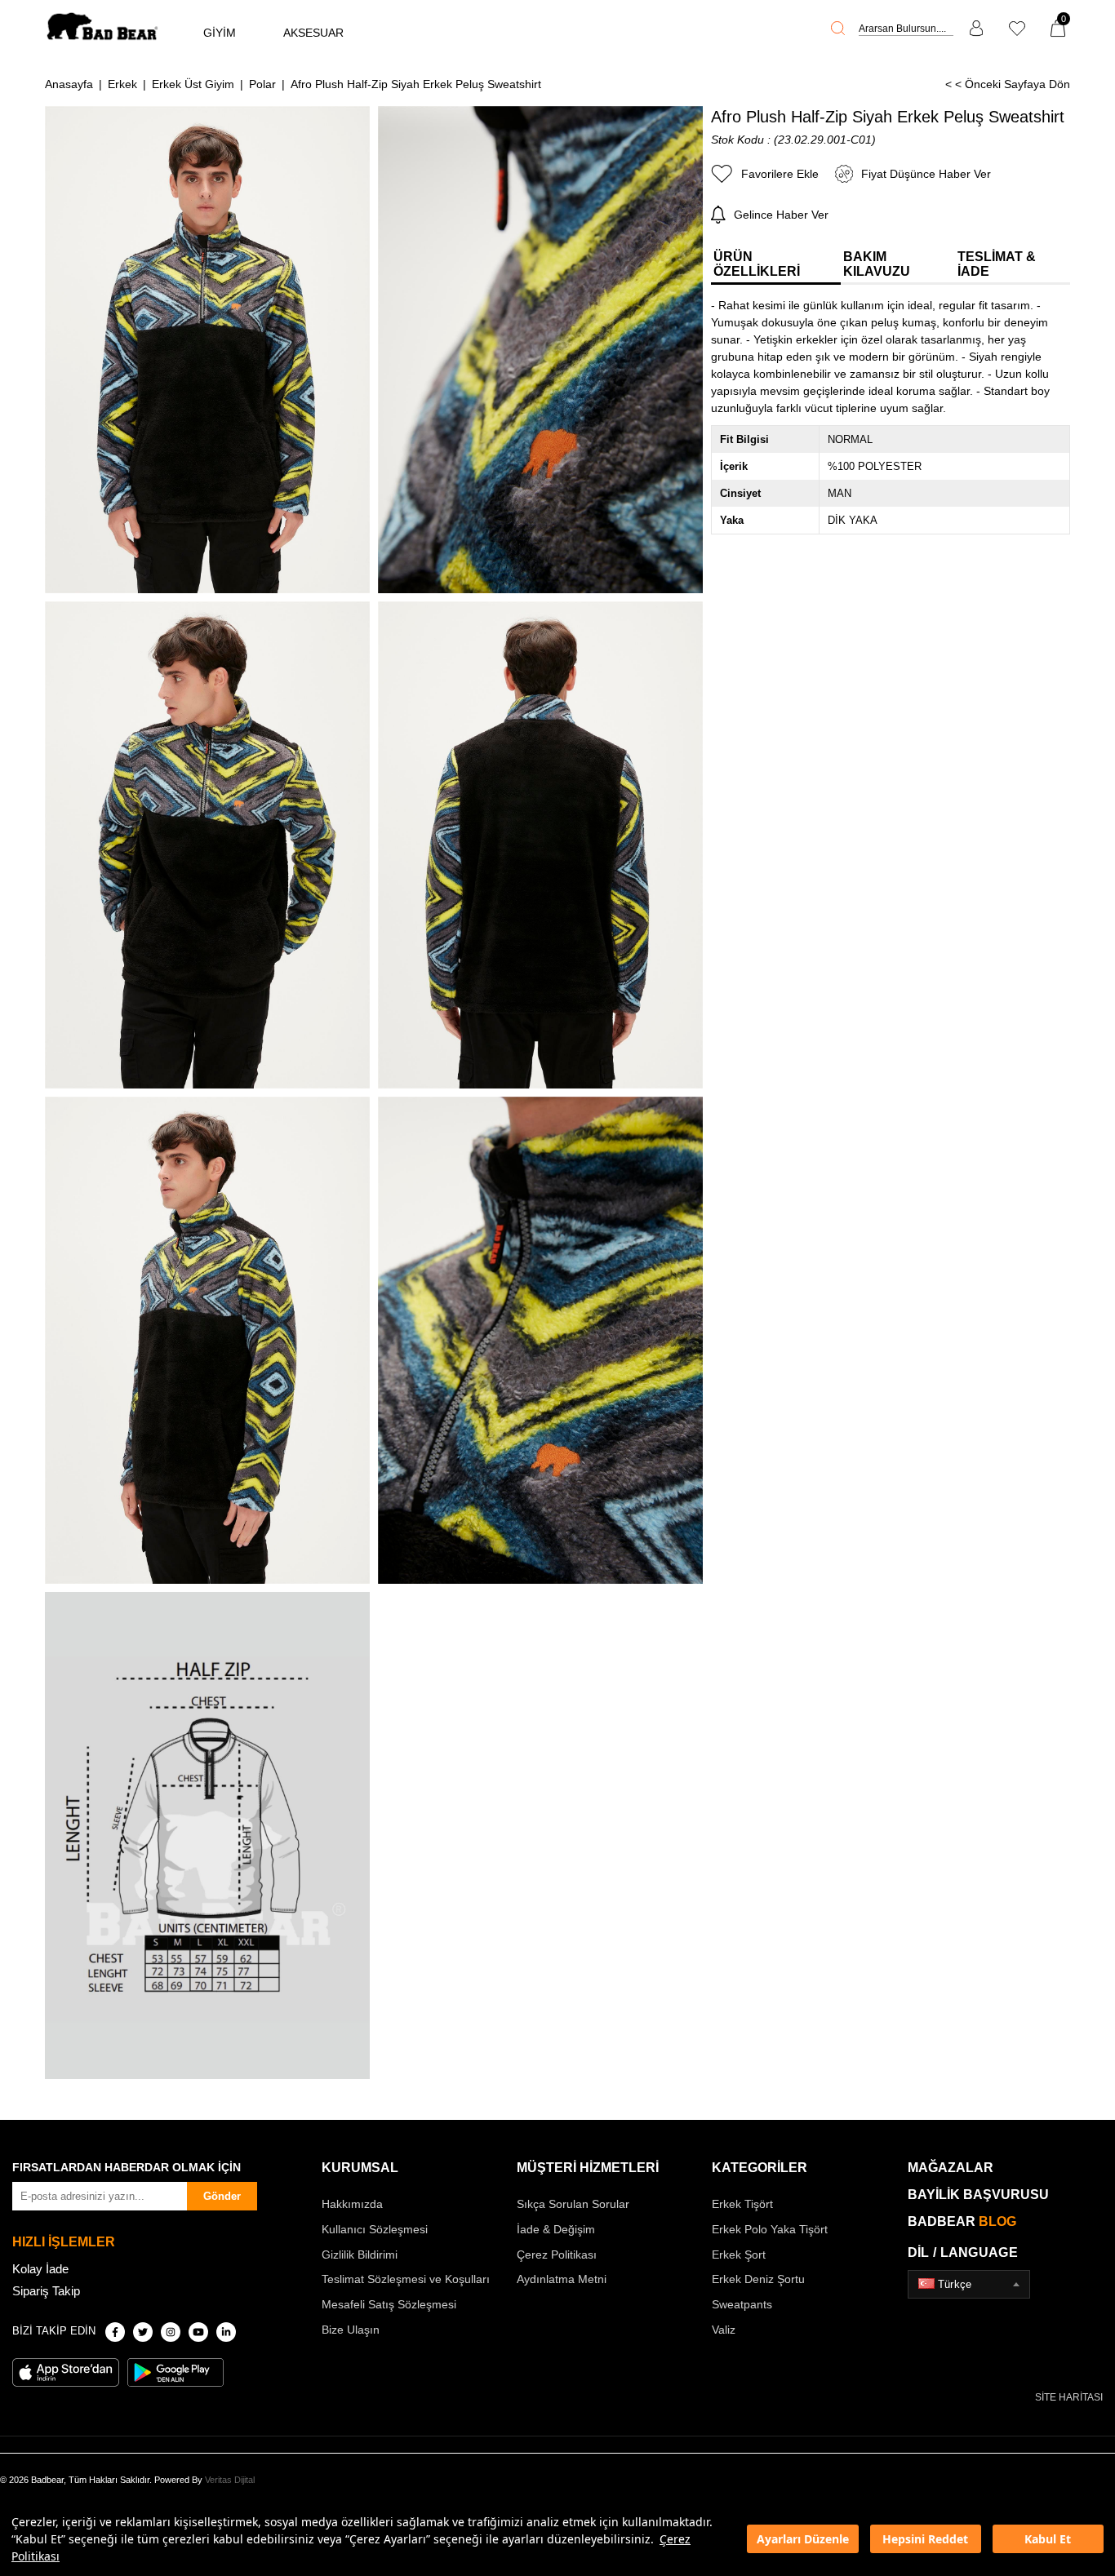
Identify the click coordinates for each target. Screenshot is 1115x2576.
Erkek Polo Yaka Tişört (770, 2229)
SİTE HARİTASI (1069, 2397)
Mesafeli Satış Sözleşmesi (389, 2304)
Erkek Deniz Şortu (758, 2279)
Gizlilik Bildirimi (360, 2255)
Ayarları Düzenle (803, 2539)
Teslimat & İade (997, 264)
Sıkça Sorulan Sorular (573, 2204)
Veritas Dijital (230, 2480)
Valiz (724, 2330)
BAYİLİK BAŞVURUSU (978, 2195)
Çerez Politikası (557, 2255)
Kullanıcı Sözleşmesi (375, 2229)
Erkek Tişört (742, 2204)
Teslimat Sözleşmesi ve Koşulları (406, 2279)
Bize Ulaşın (351, 2330)
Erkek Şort (739, 2255)
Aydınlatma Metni (562, 2279)
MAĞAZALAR (951, 2168)
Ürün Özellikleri (757, 264)
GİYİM (220, 33)
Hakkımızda (352, 2204)
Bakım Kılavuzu (877, 264)
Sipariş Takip (46, 2291)
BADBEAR (962, 2221)
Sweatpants (742, 2304)
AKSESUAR (313, 33)
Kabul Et (1048, 2539)
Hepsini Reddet (925, 2539)
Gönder (222, 2196)
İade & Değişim (556, 2229)
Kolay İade (40, 2269)
